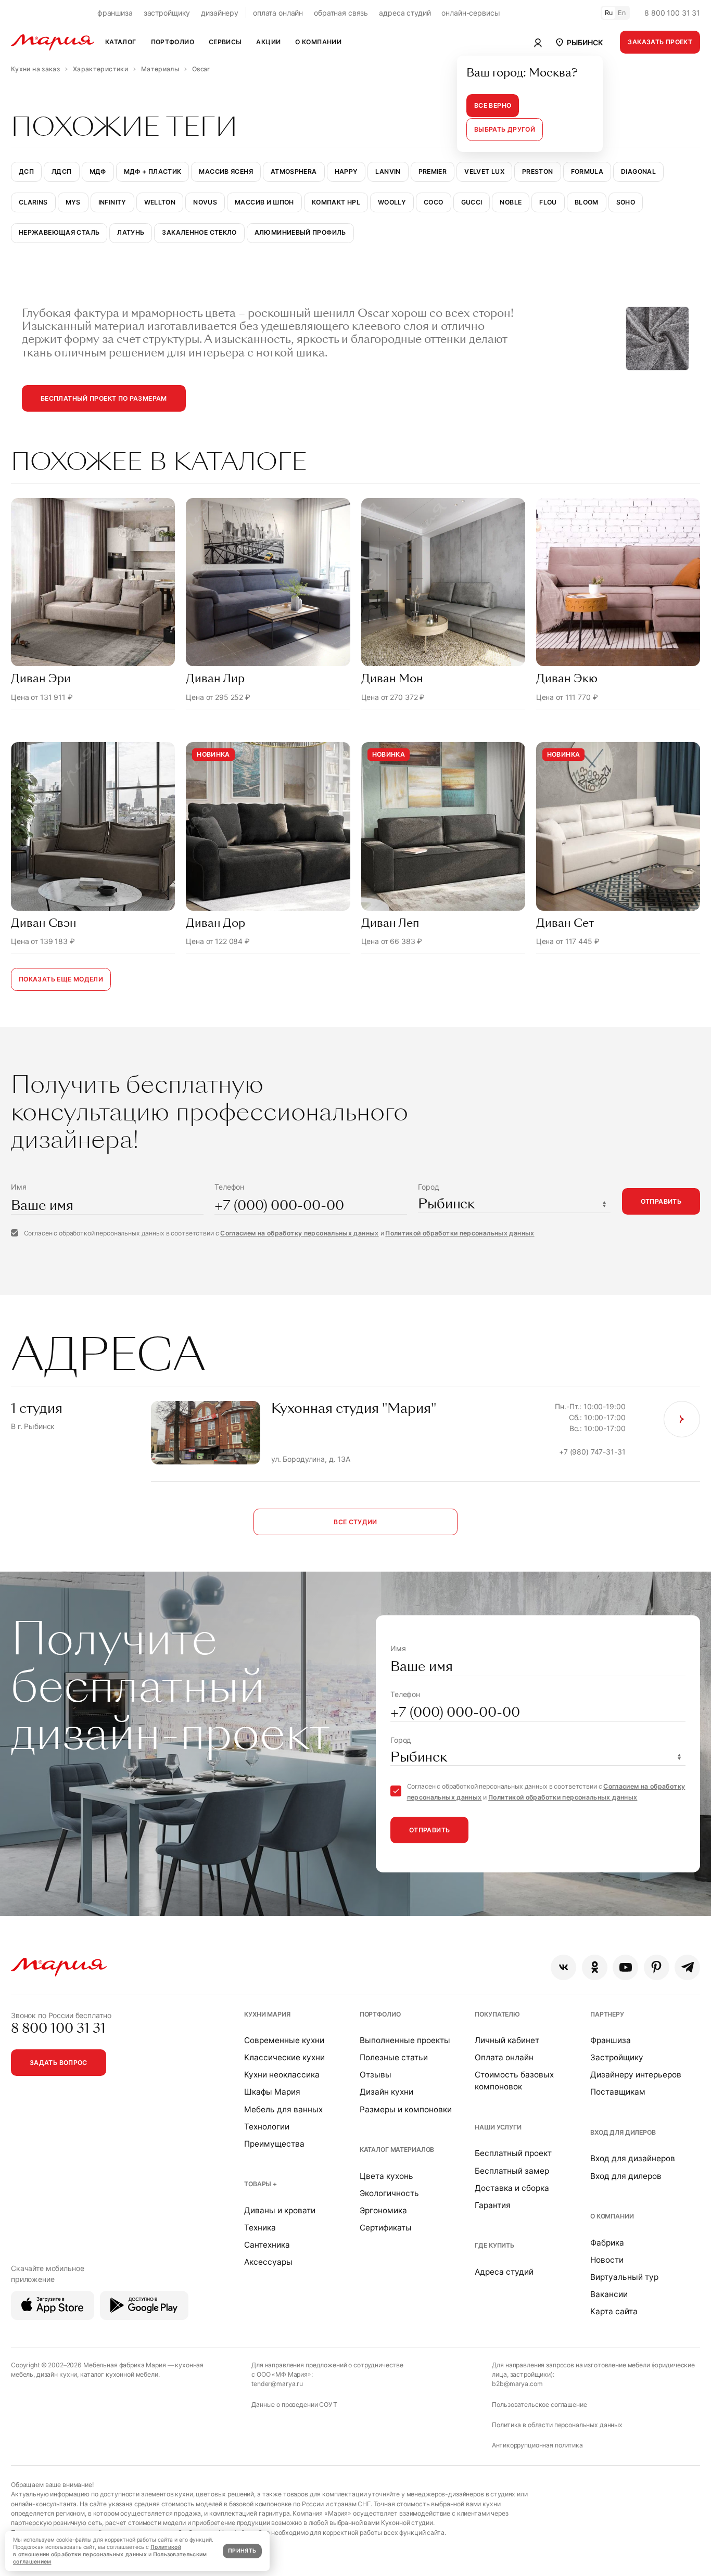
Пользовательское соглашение (539, 2405)
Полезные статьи (394, 2057)
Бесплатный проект (513, 2153)
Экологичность (389, 2193)
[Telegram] (687, 1967)
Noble (511, 202)
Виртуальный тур (624, 2277)
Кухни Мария (267, 2014)
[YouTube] (625, 1967)
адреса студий (405, 13)
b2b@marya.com (517, 2384)
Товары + (261, 2184)
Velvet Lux (484, 171)
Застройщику (617, 2057)
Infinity (112, 202)
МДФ (98, 171)
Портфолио (380, 2014)
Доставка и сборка (512, 2188)
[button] (579, 42)
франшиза (115, 13)
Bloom (587, 202)
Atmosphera (294, 171)
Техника (260, 2228)
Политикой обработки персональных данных (460, 1233)
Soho (626, 202)
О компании (612, 2216)
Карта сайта (614, 2311)
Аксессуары (268, 2262)
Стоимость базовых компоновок (514, 2081)
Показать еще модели (61, 979)
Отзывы (376, 2075)
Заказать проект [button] (660, 42)
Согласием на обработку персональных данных (299, 1233)
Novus (205, 202)
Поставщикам (618, 2092)
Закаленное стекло (199, 232)
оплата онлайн (278, 13)
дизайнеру (220, 13)
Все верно (493, 105)
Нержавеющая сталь (59, 232)
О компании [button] (318, 42)
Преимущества (274, 2144)
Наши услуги (498, 2127)
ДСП (26, 171)
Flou (548, 202)
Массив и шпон (264, 202)
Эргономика (383, 2210)
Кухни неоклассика (282, 2075)
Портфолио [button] (173, 42)
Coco (433, 202)
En (622, 13)
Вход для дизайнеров (633, 2158)
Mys (73, 202)
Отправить (661, 1201)
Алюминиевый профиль (300, 232)
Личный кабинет (507, 2040)
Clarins (33, 202)
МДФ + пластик (153, 171)
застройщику (167, 13)
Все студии (355, 1522)
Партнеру (607, 2014)
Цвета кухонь (386, 2176)
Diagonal (638, 171)
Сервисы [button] (225, 42)
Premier (433, 171)
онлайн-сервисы (471, 13)
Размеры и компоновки (406, 2109)
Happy (346, 171)
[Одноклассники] (595, 1967)
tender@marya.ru (277, 2384)
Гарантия (493, 2205)
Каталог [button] (121, 42)
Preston (538, 171)
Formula (587, 171)
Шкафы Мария (272, 2092)
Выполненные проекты (405, 2040)
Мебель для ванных (283, 2109)
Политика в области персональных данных (557, 2425)
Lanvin (388, 171)
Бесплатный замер (512, 2171)
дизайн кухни (57, 2374)
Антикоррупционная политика (537, 2445)
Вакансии (609, 2294)
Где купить (494, 2245)
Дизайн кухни (386, 2092)
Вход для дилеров (623, 2132)
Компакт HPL (336, 202)
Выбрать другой (505, 129)
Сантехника (267, 2245)
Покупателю (497, 2014)
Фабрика (607, 2243)
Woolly (392, 202)
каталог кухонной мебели (119, 2374)
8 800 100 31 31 (672, 13)
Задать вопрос (59, 2063)
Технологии (267, 2127)
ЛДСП (61, 171)
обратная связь (341, 13)
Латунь (131, 232)
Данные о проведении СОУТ (294, 2405)
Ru (609, 13)
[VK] (563, 1967)
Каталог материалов (397, 2150)
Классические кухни (284, 2057)
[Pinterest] (657, 1967)
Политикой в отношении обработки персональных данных (97, 2551)
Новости (607, 2260)
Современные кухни (284, 2040)
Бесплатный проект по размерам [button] (104, 398)
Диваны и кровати (280, 2210)
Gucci (472, 202)
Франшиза (611, 2040)
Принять (242, 2551)
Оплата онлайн (504, 2057)
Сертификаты (386, 2228)
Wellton (160, 202)
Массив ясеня (226, 171)
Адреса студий (504, 2272)
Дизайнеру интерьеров (636, 2075)
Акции (268, 42)
